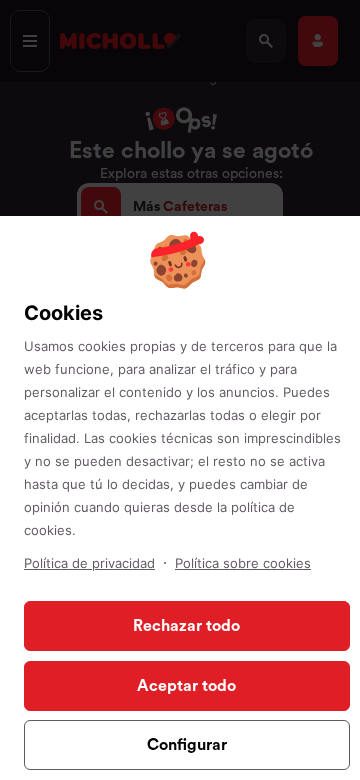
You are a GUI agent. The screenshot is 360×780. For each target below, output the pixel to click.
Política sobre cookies (243, 563)
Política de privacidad (89, 563)
